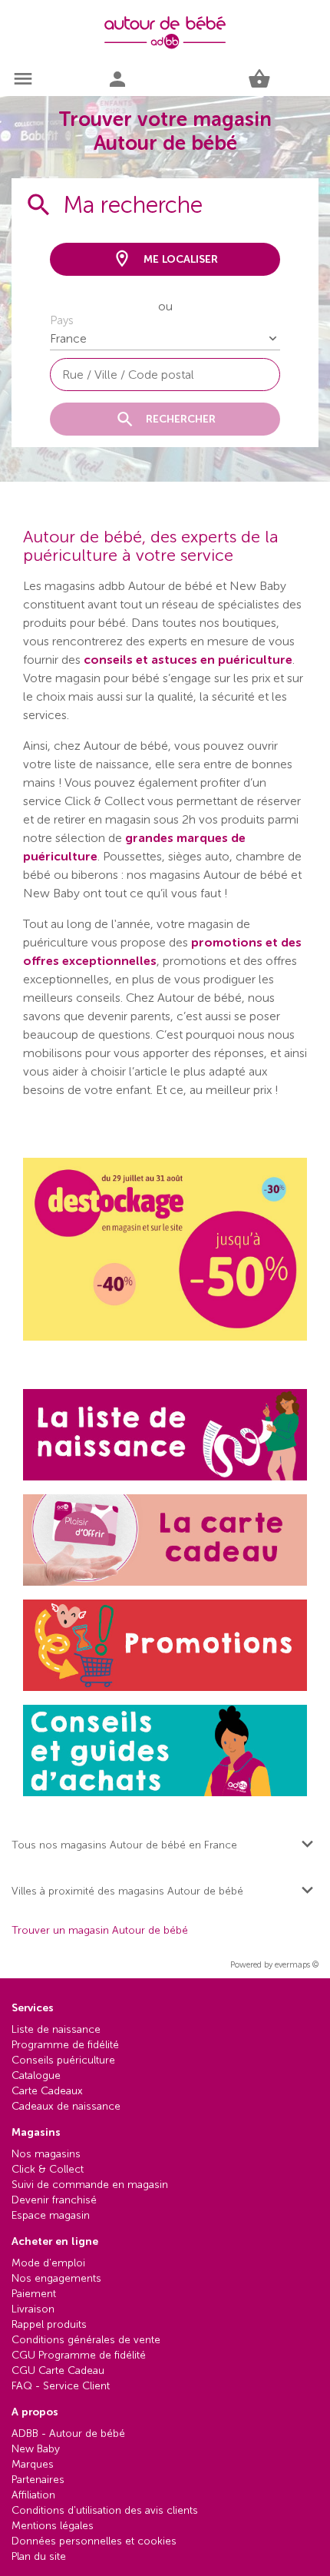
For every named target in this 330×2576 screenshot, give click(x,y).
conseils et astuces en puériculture (188, 660)
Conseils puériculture (63, 2060)
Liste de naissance (56, 2029)
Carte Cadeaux (47, 2091)
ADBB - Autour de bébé (68, 2433)
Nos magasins (46, 2154)
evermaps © (297, 1965)
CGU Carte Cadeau (58, 2370)
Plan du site (39, 2556)
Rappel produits (49, 2324)
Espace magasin (51, 2215)
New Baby (36, 2449)
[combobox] (165, 375)
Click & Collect (48, 2169)
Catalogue (36, 2075)
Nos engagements (56, 2278)
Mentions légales (53, 2526)
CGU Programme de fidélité (79, 2355)
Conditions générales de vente (86, 2340)
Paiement (34, 2294)
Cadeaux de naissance (66, 2106)
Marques (33, 2464)
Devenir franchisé (54, 2200)
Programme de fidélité (65, 2045)
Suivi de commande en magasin (90, 2185)
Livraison (33, 2309)
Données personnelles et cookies (94, 2541)
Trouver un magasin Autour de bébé (100, 1931)
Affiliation (33, 2495)
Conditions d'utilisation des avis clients (105, 2510)
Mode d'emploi (48, 2263)
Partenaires (38, 2480)
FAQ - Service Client (61, 2386)
